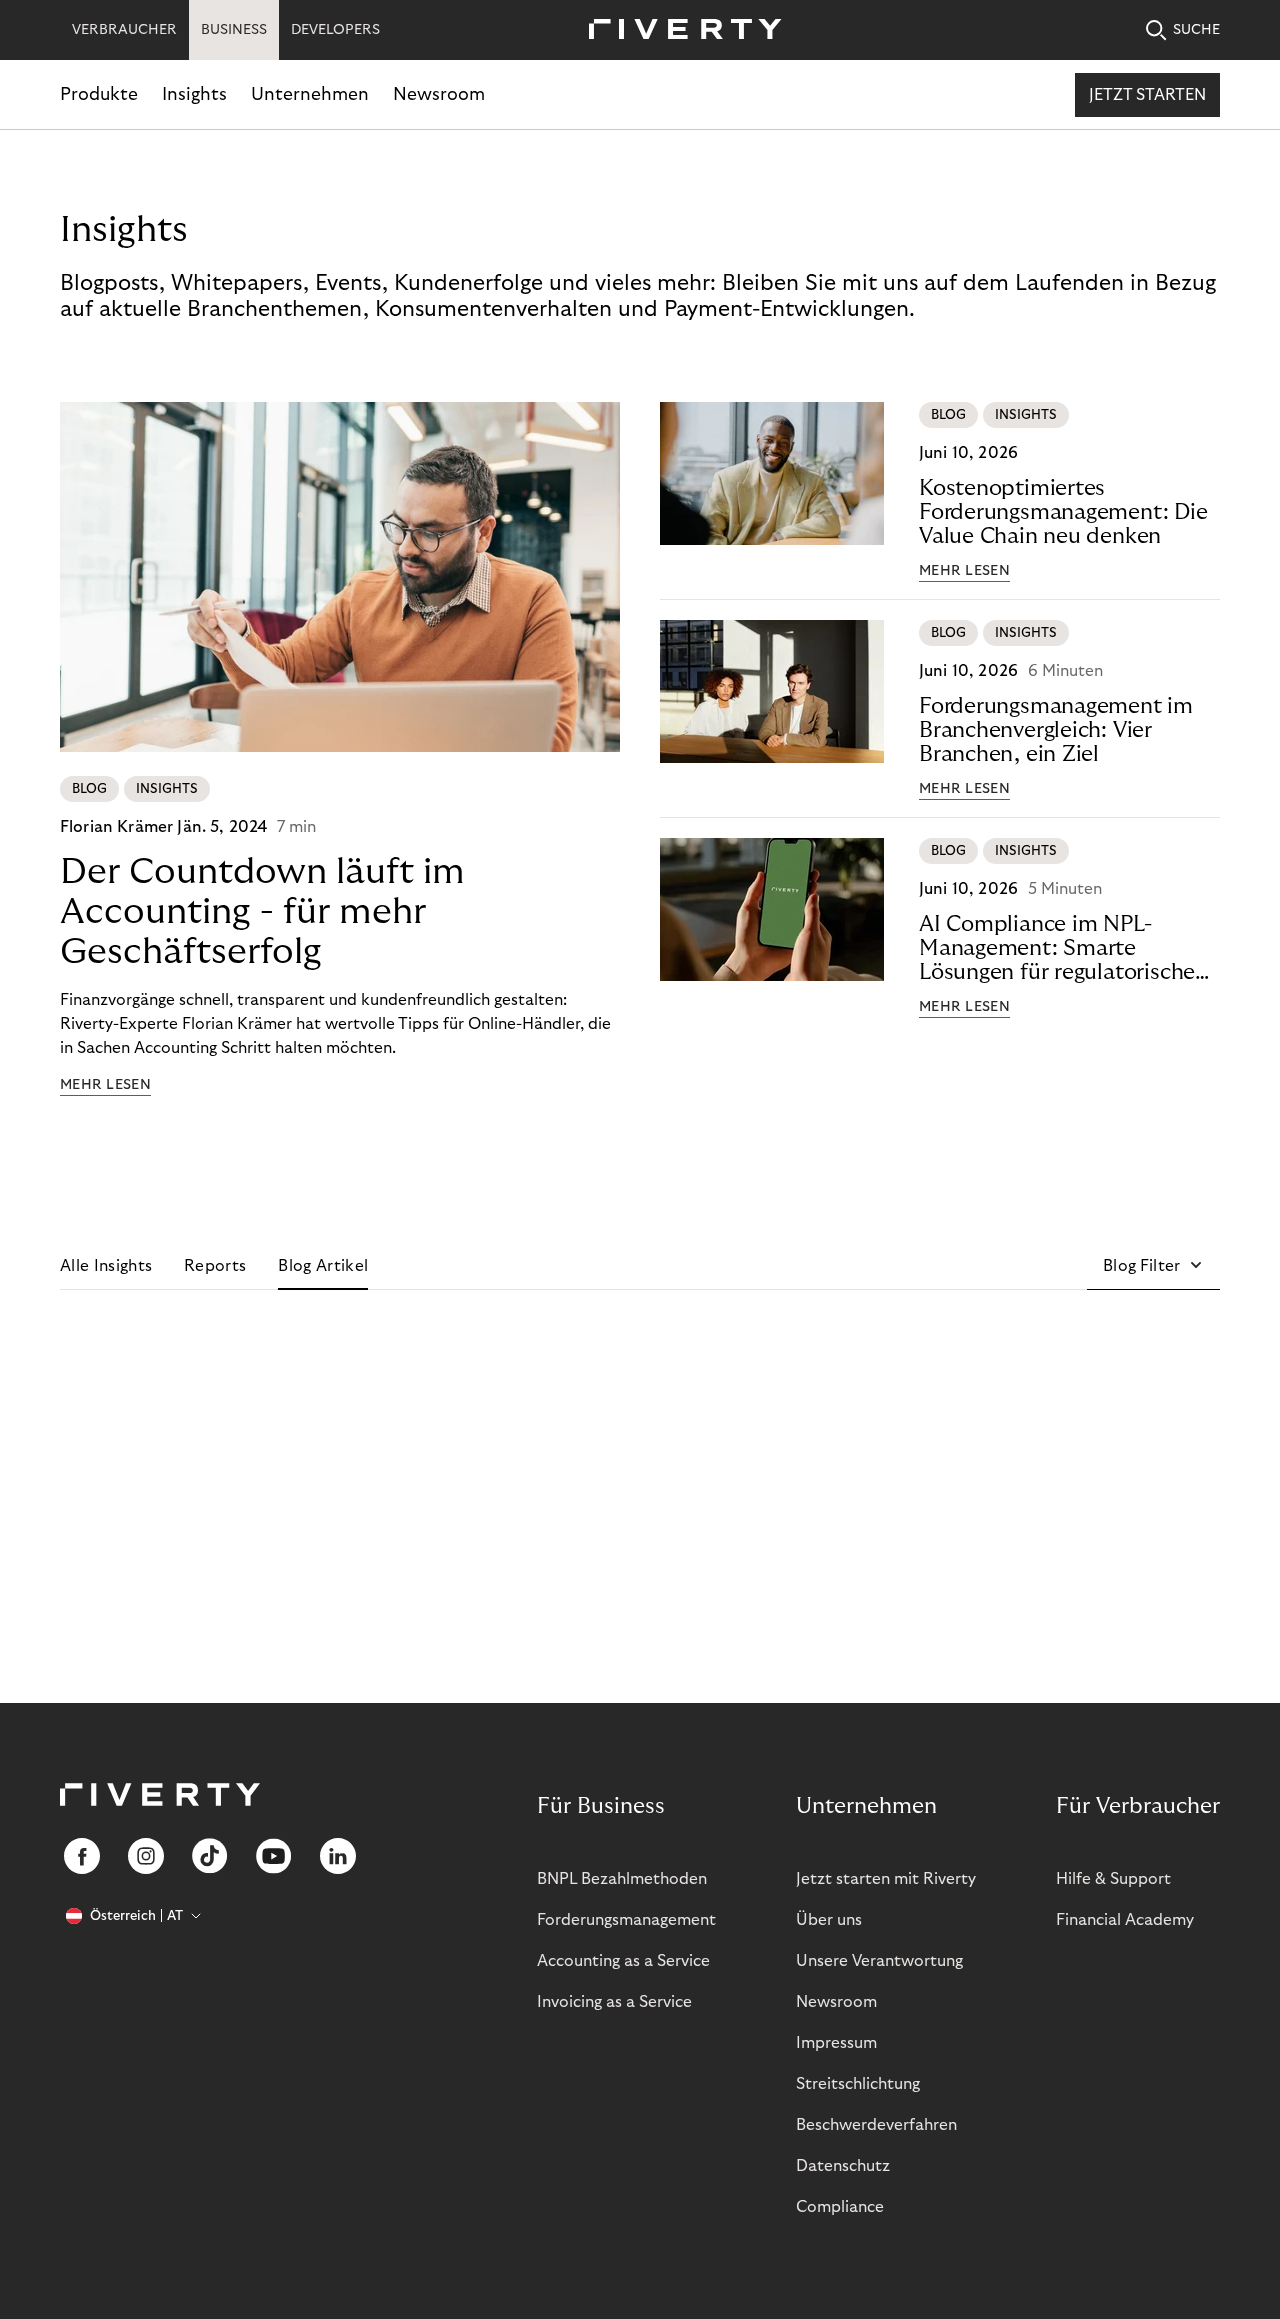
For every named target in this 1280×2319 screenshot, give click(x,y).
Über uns (829, 1920)
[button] (1153, 1266)
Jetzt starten (1147, 95)
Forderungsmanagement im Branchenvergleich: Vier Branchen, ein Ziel (1056, 730)
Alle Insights (106, 1266)
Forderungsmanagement (626, 1920)
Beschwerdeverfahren (876, 2125)
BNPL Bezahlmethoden (622, 1879)
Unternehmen (310, 94)
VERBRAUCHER (124, 30)
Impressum (836, 2043)
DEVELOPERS (335, 30)
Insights (194, 94)
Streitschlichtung (858, 2084)
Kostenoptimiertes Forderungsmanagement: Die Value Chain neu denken (1063, 512)
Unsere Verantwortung (879, 1961)
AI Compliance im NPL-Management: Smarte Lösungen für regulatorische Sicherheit (1057, 948)
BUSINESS (234, 30)
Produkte (99, 94)
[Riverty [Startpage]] (678, 30)
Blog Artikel (323, 1266)
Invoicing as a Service (614, 2002)
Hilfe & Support (1113, 1879)
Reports (215, 1266)
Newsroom (439, 94)
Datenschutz (843, 2166)
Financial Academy (1125, 1920)
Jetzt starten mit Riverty (886, 1879)
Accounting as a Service (623, 1961)
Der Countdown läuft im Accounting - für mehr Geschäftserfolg (262, 911)
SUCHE (1196, 30)
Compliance (840, 2207)
